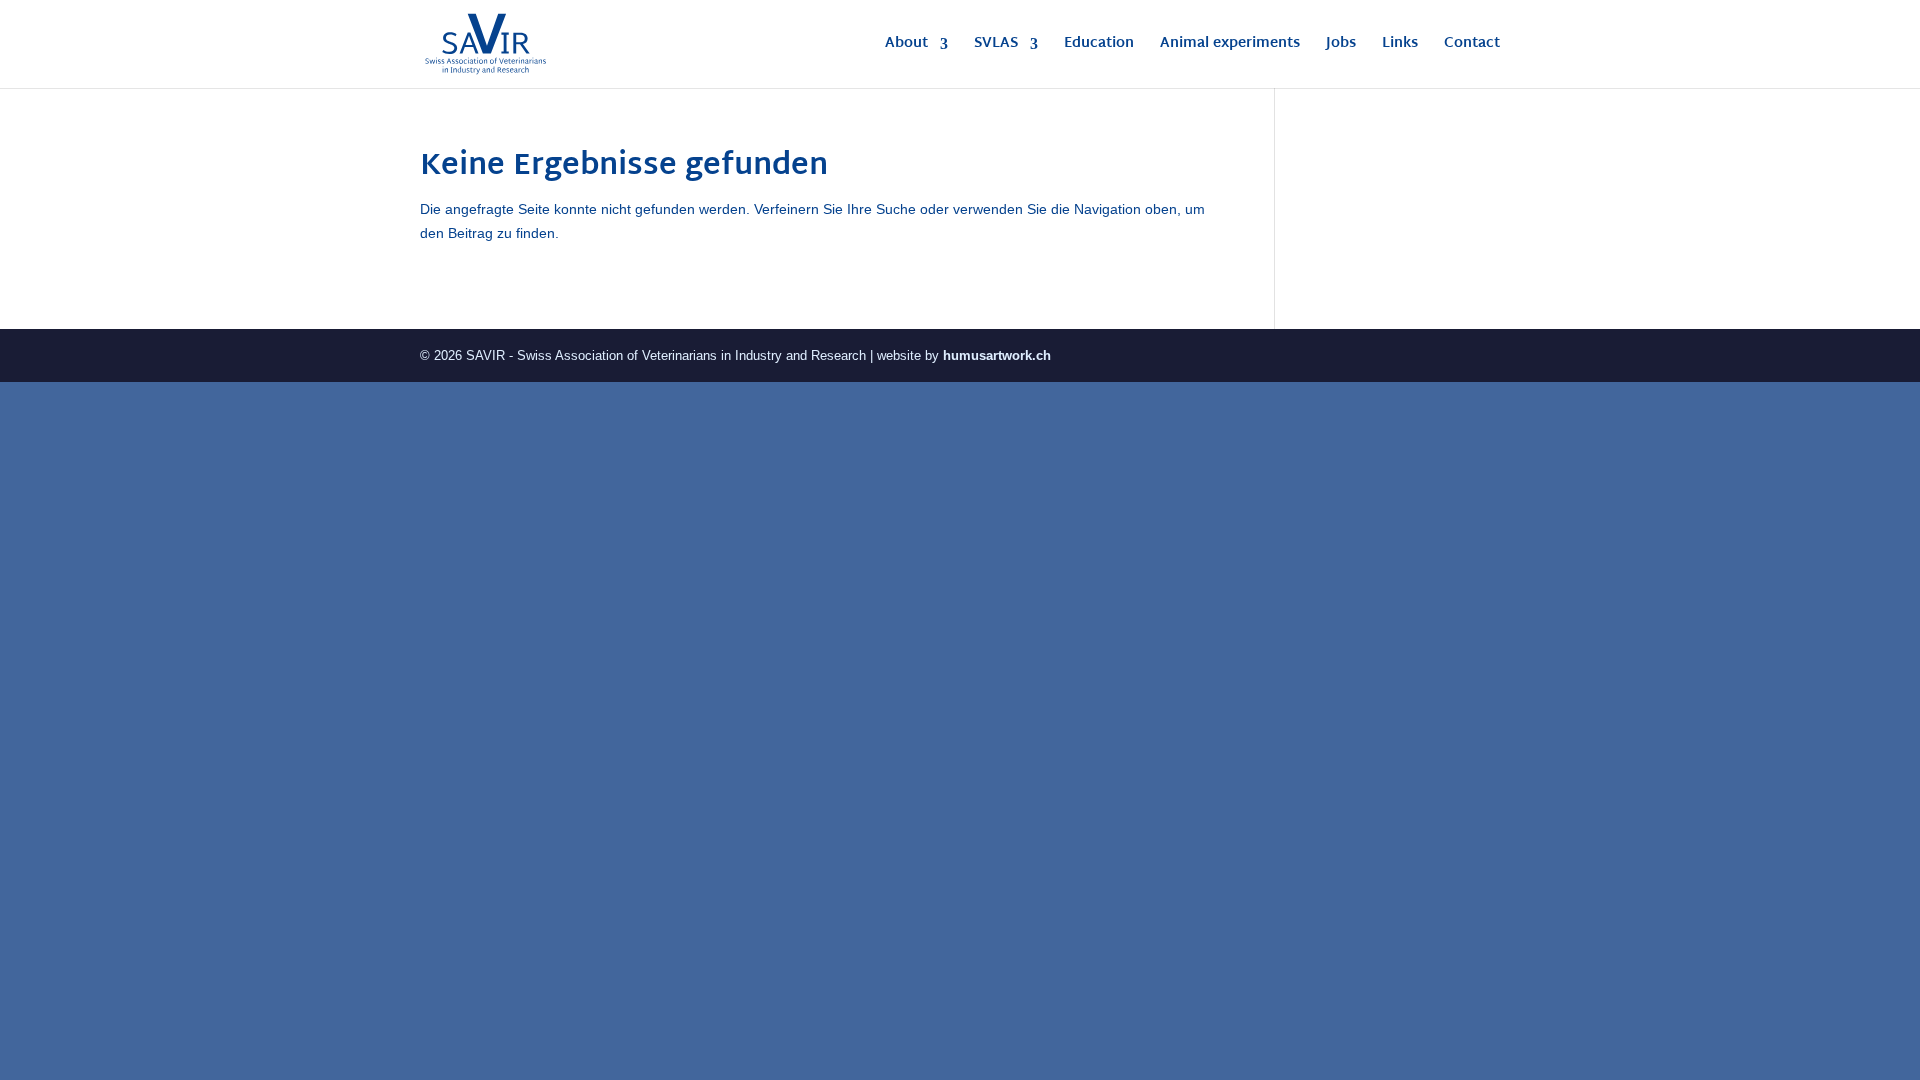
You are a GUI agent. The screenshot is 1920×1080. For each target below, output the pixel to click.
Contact (1472, 46)
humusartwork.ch (997, 355)
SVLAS (996, 46)
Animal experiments (1230, 46)
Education (1099, 46)
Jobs (1341, 46)
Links (1400, 46)
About (906, 46)
